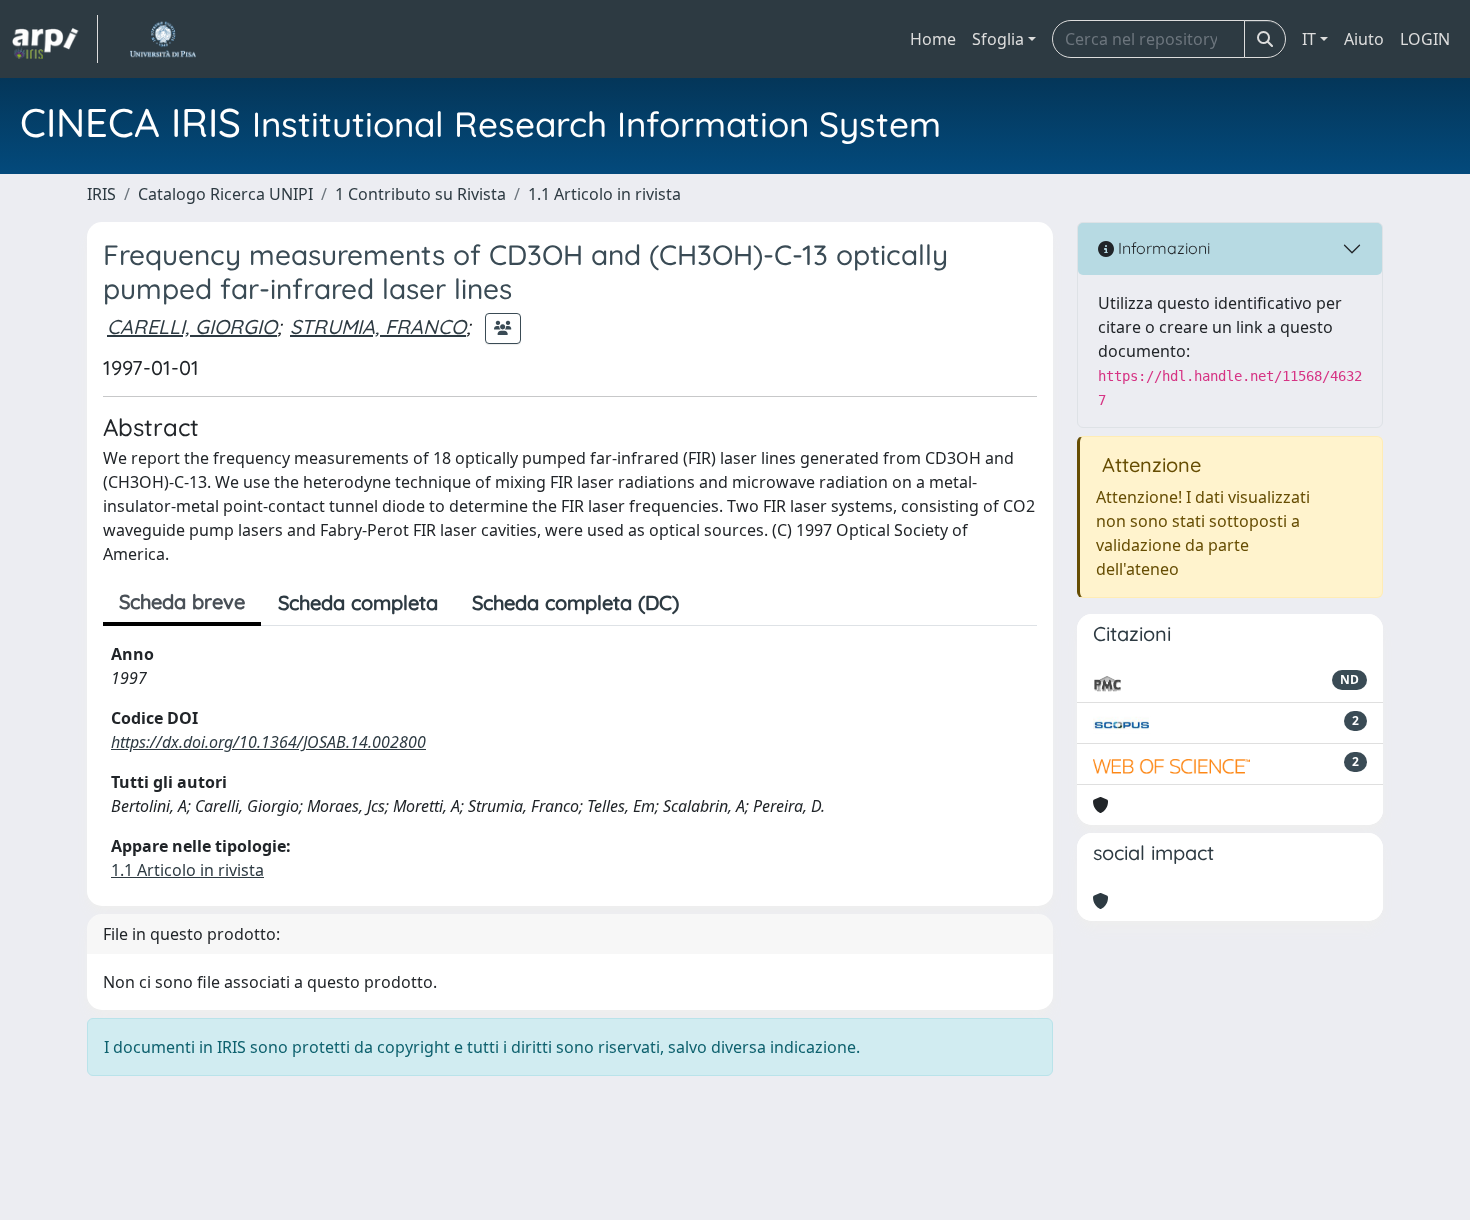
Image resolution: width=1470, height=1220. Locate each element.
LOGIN (1425, 39)
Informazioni (1162, 248)
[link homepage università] (162, 39)
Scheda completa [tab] (358, 602)
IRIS (101, 194)
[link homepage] (55, 39)
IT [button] (1309, 39)
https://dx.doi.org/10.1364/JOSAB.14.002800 (268, 742)
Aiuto (1364, 39)
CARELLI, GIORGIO (192, 326)
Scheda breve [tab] (182, 601)
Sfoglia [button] (998, 39)
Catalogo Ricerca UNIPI (225, 194)
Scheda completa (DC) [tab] (575, 602)
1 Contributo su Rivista (420, 194)
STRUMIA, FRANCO (378, 326)
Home (933, 39)
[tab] (713, 603)
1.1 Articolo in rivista (604, 194)
